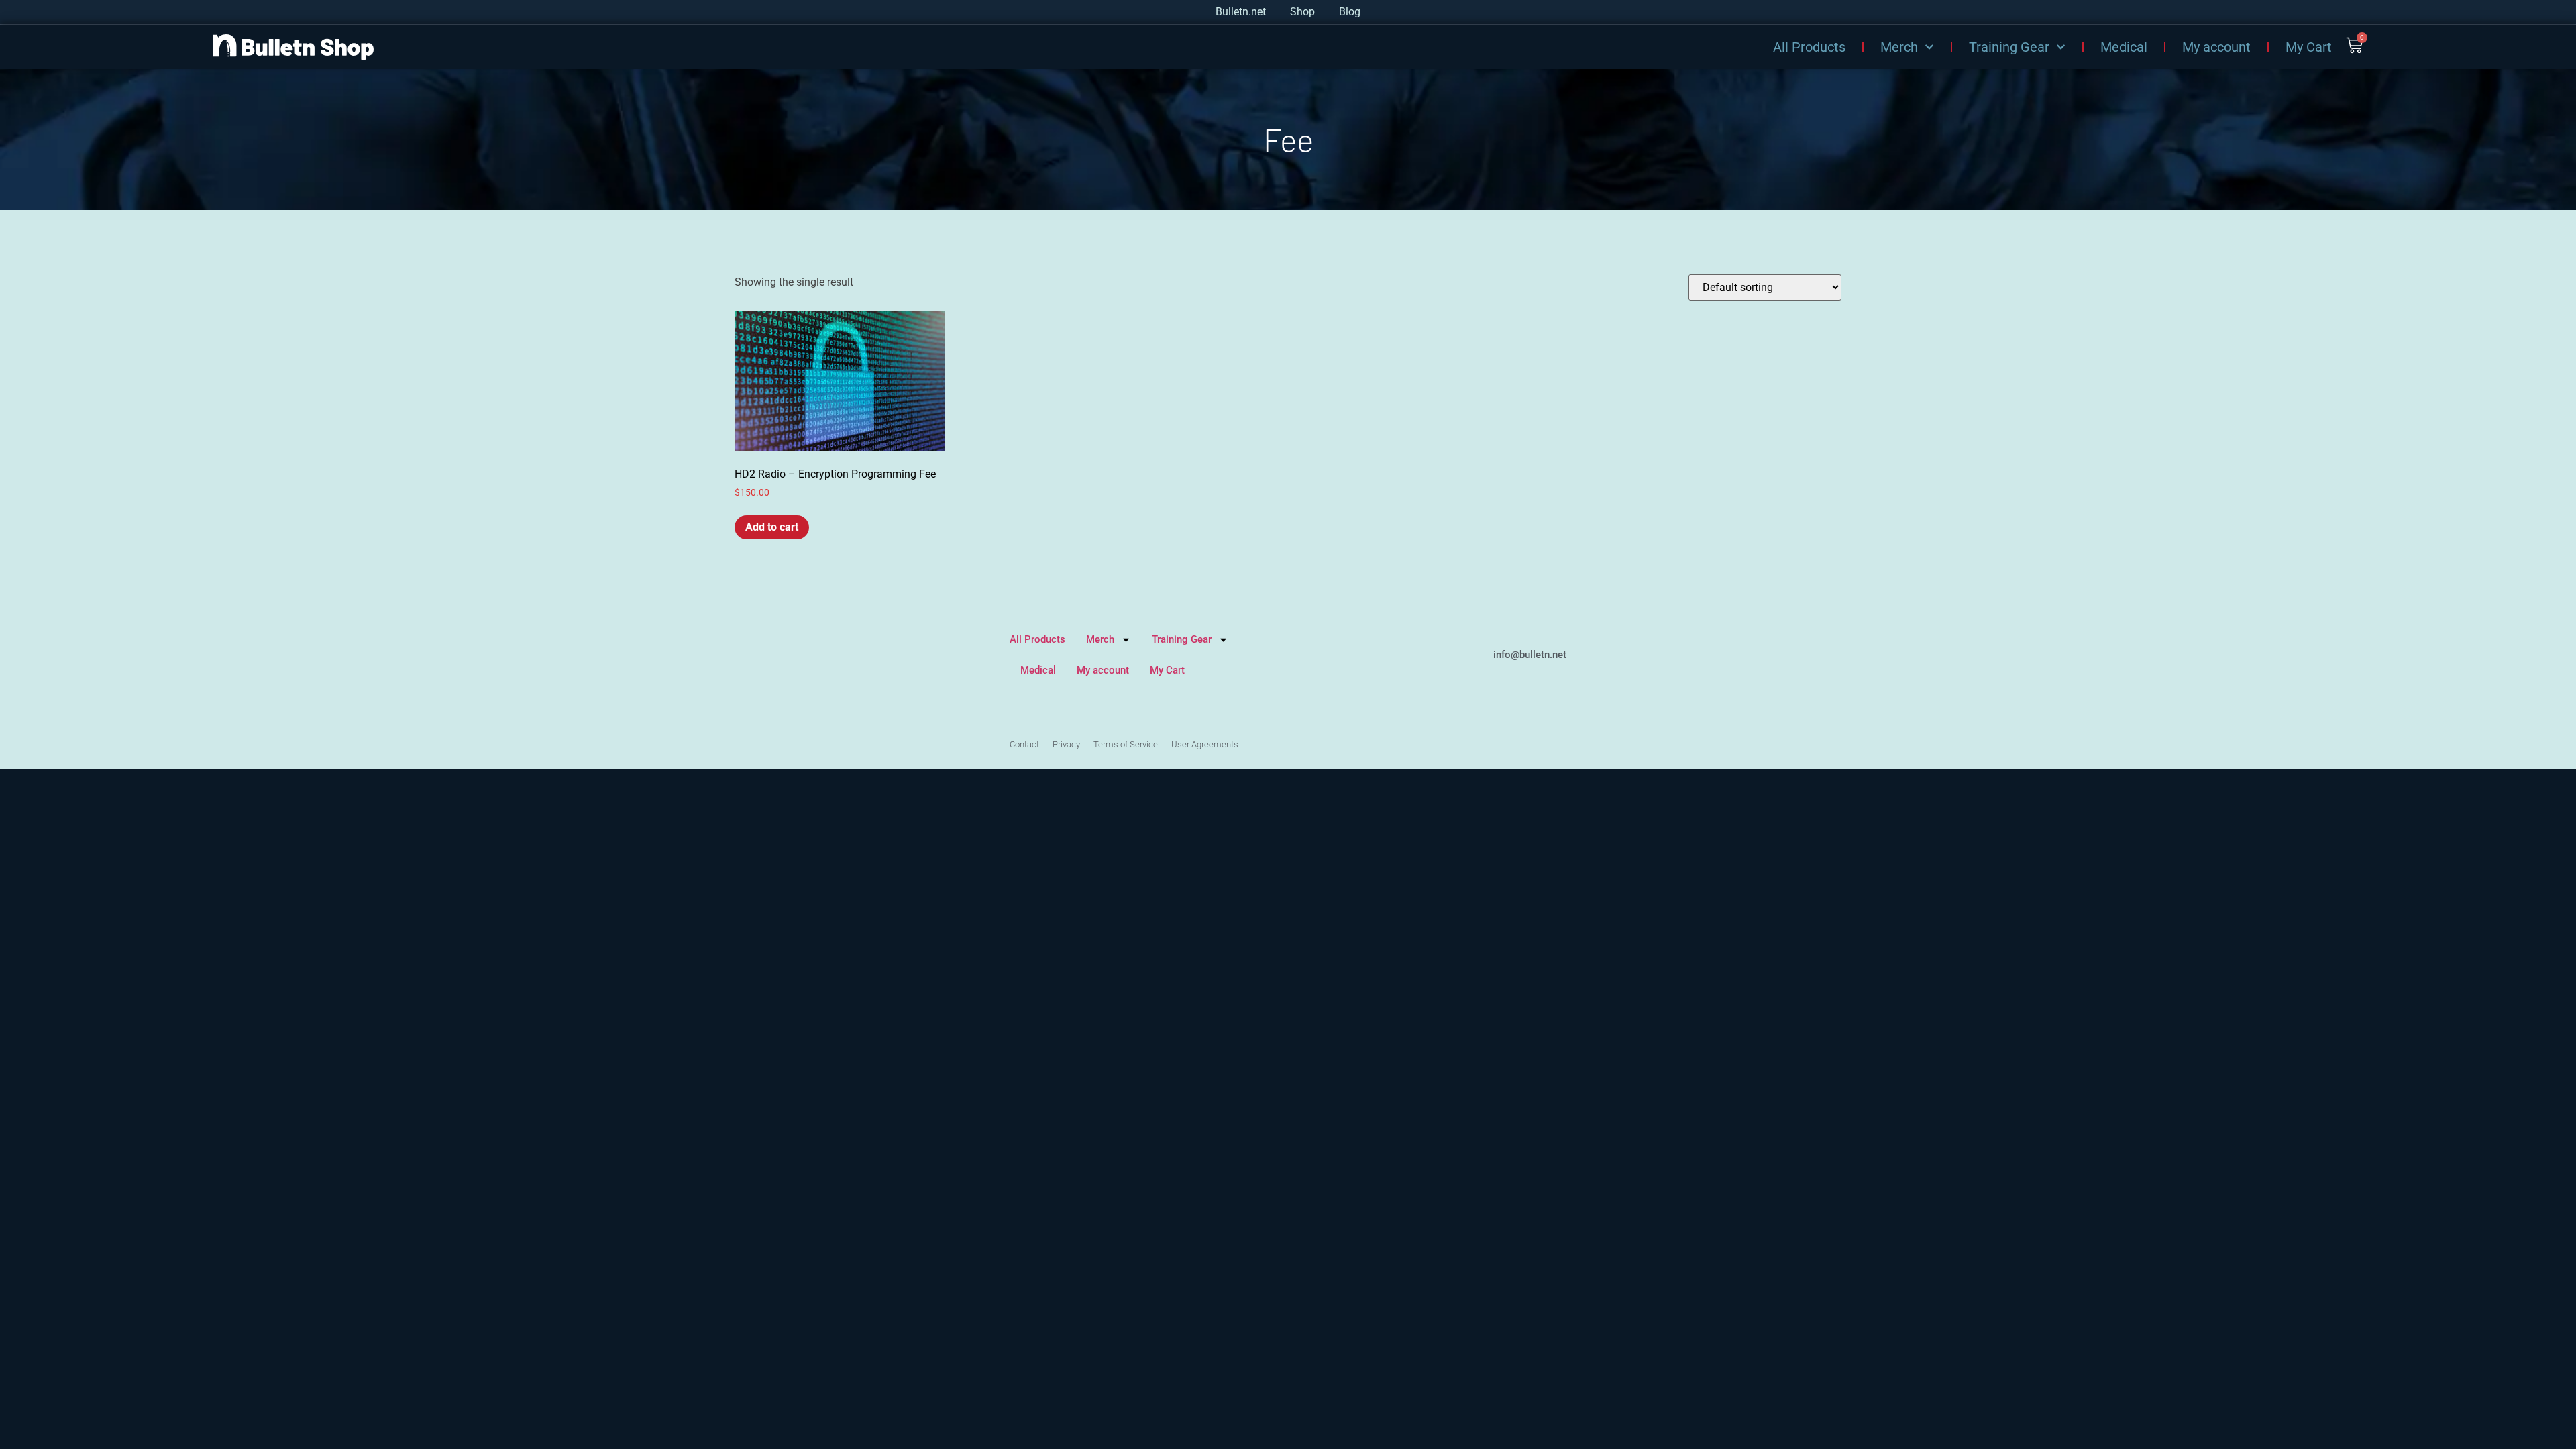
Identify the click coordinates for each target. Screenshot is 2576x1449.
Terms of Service (1126, 744)
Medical (2124, 47)
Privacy (1066, 744)
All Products (1809, 47)
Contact (1024, 744)
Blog (1350, 12)
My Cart (2309, 47)
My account (2216, 47)
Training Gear (2009, 47)
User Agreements (1205, 744)
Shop (1302, 12)
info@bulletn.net (1530, 655)
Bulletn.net (1241, 12)
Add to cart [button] (772, 527)
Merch (1899, 47)
